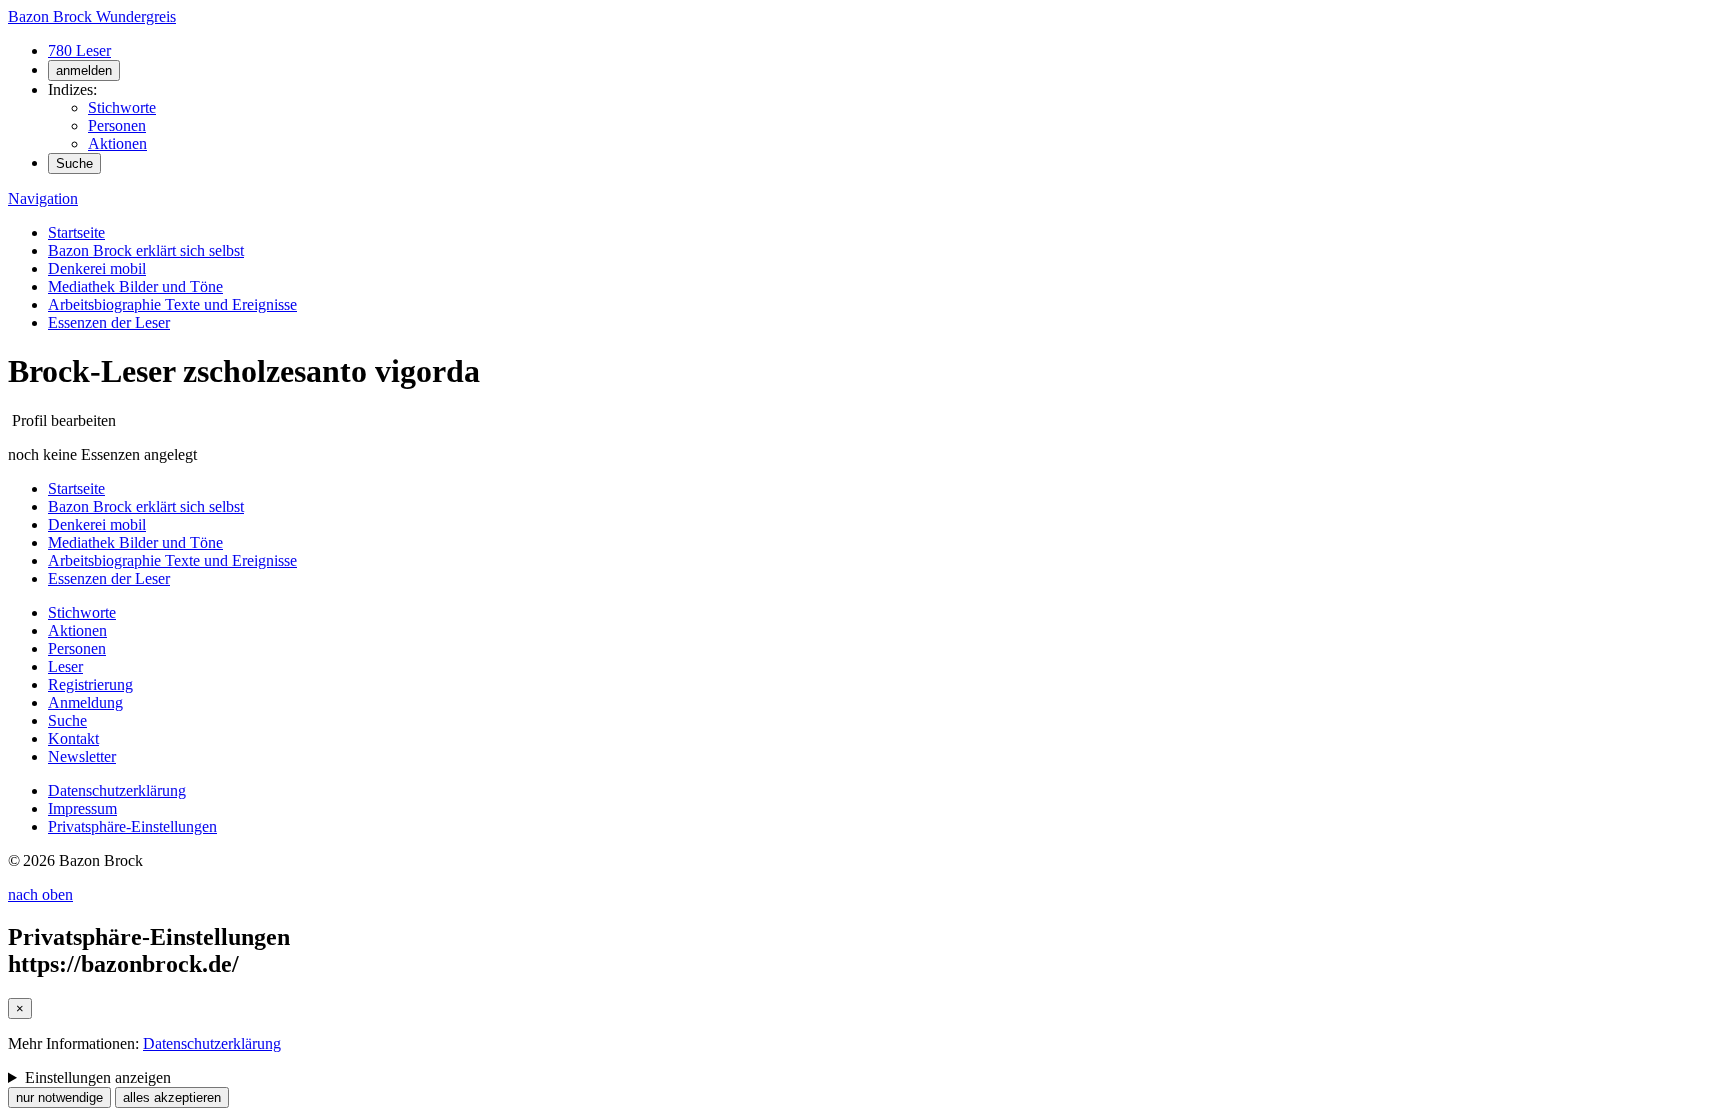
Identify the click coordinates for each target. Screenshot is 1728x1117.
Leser (65, 666)
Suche (74, 163)
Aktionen (117, 143)
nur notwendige (59, 1097)
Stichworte (122, 107)
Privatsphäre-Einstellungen (132, 826)
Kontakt (73, 738)
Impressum (82, 808)
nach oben (40, 894)
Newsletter (82, 756)
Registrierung (90, 684)
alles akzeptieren (172, 1097)
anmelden (84, 70)
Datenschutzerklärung (117, 790)
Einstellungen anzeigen (98, 1077)
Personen (117, 125)
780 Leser (79, 50)
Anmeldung (85, 702)
